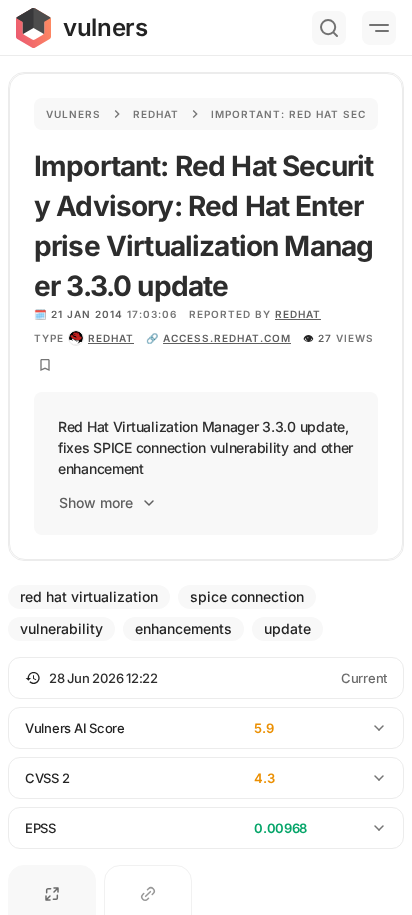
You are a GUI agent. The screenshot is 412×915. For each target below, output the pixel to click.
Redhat (156, 114)
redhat (111, 338)
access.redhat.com (227, 338)
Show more (96, 502)
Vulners (73, 114)
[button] (206, 678)
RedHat (298, 314)
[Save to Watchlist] (45, 365)
